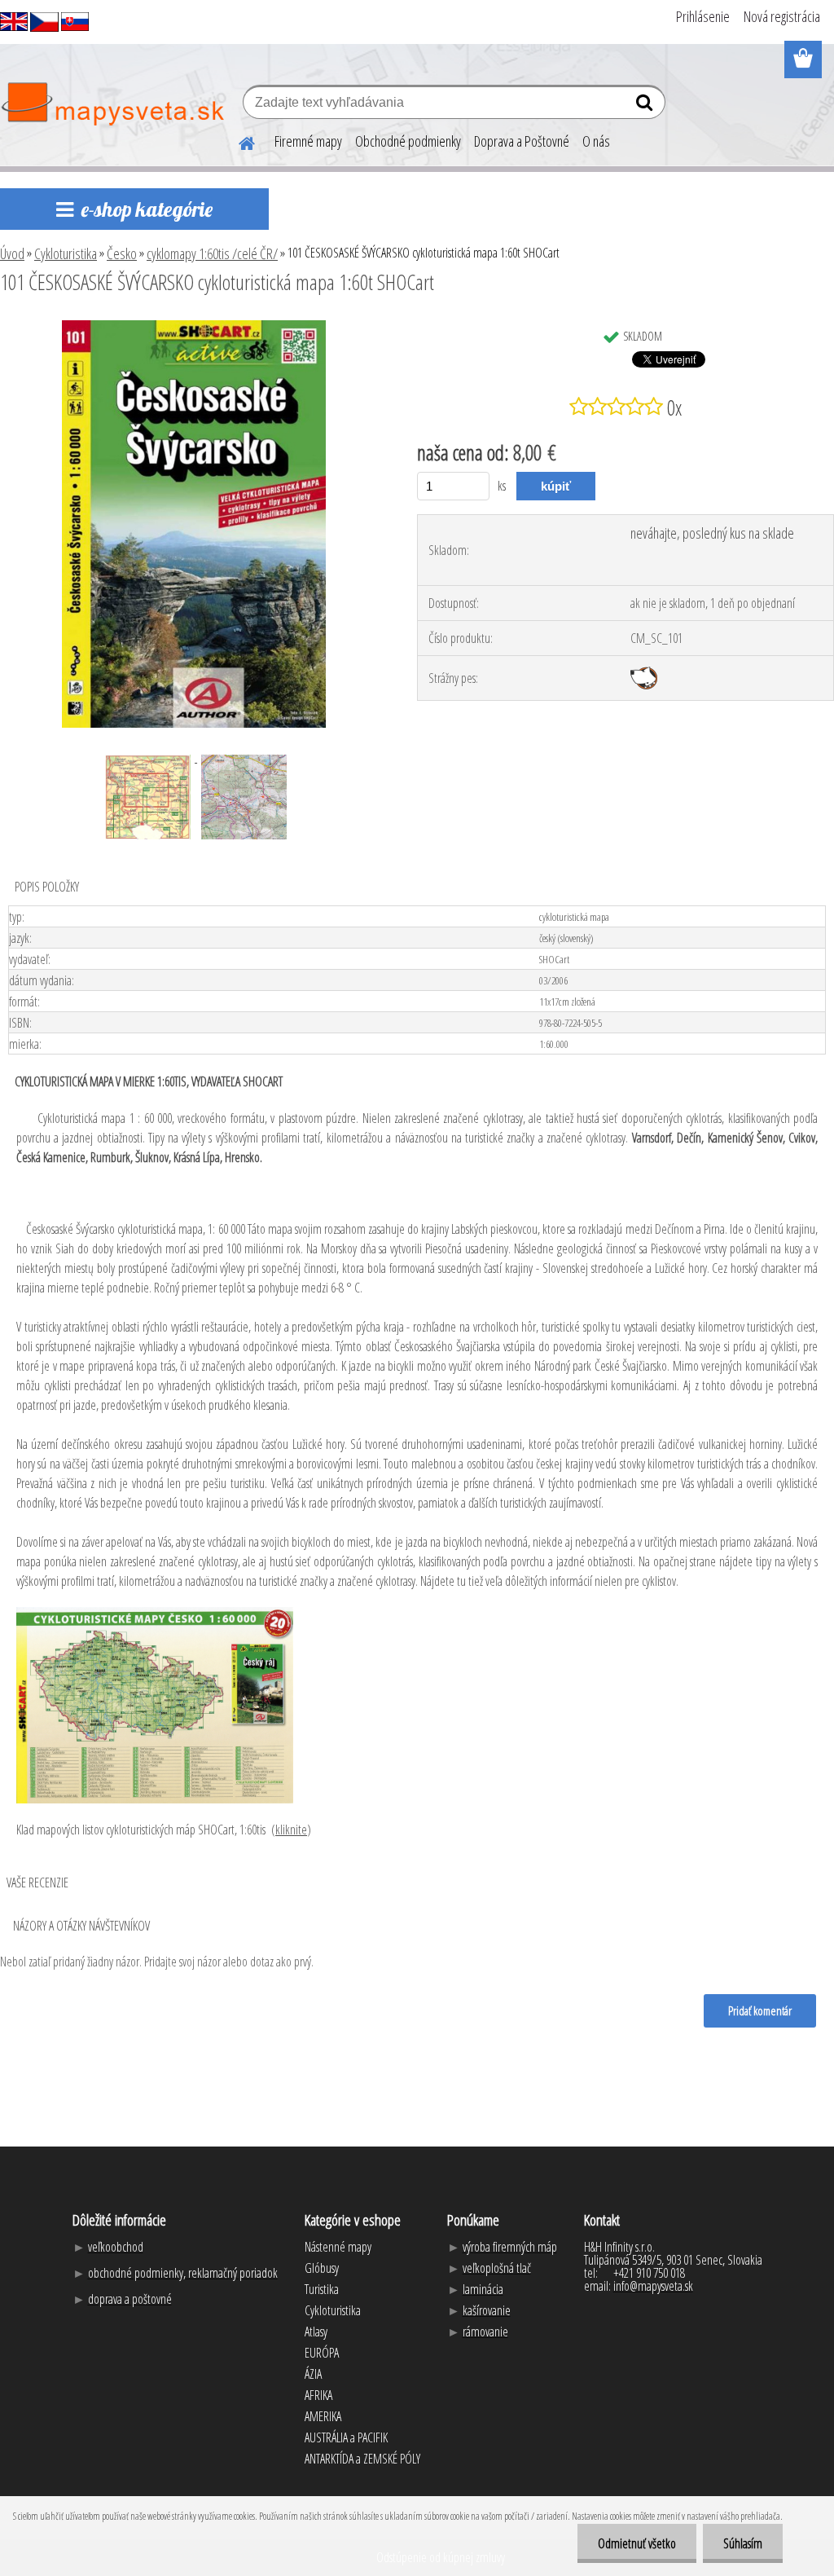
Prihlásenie (703, 16)
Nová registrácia (782, 16)
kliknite (291, 1830)
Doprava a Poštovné (522, 141)
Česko (122, 253)
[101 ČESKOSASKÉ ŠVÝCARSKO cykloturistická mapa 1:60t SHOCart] (194, 327)
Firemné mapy (308, 141)
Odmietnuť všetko (637, 2543)
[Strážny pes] (644, 673)
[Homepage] (237, 141)
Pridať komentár (760, 2010)
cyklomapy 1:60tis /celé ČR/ (212, 253)
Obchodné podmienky (408, 141)
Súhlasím (743, 2543)
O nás (596, 141)
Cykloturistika (66, 253)
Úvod (12, 253)
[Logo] (112, 104)
